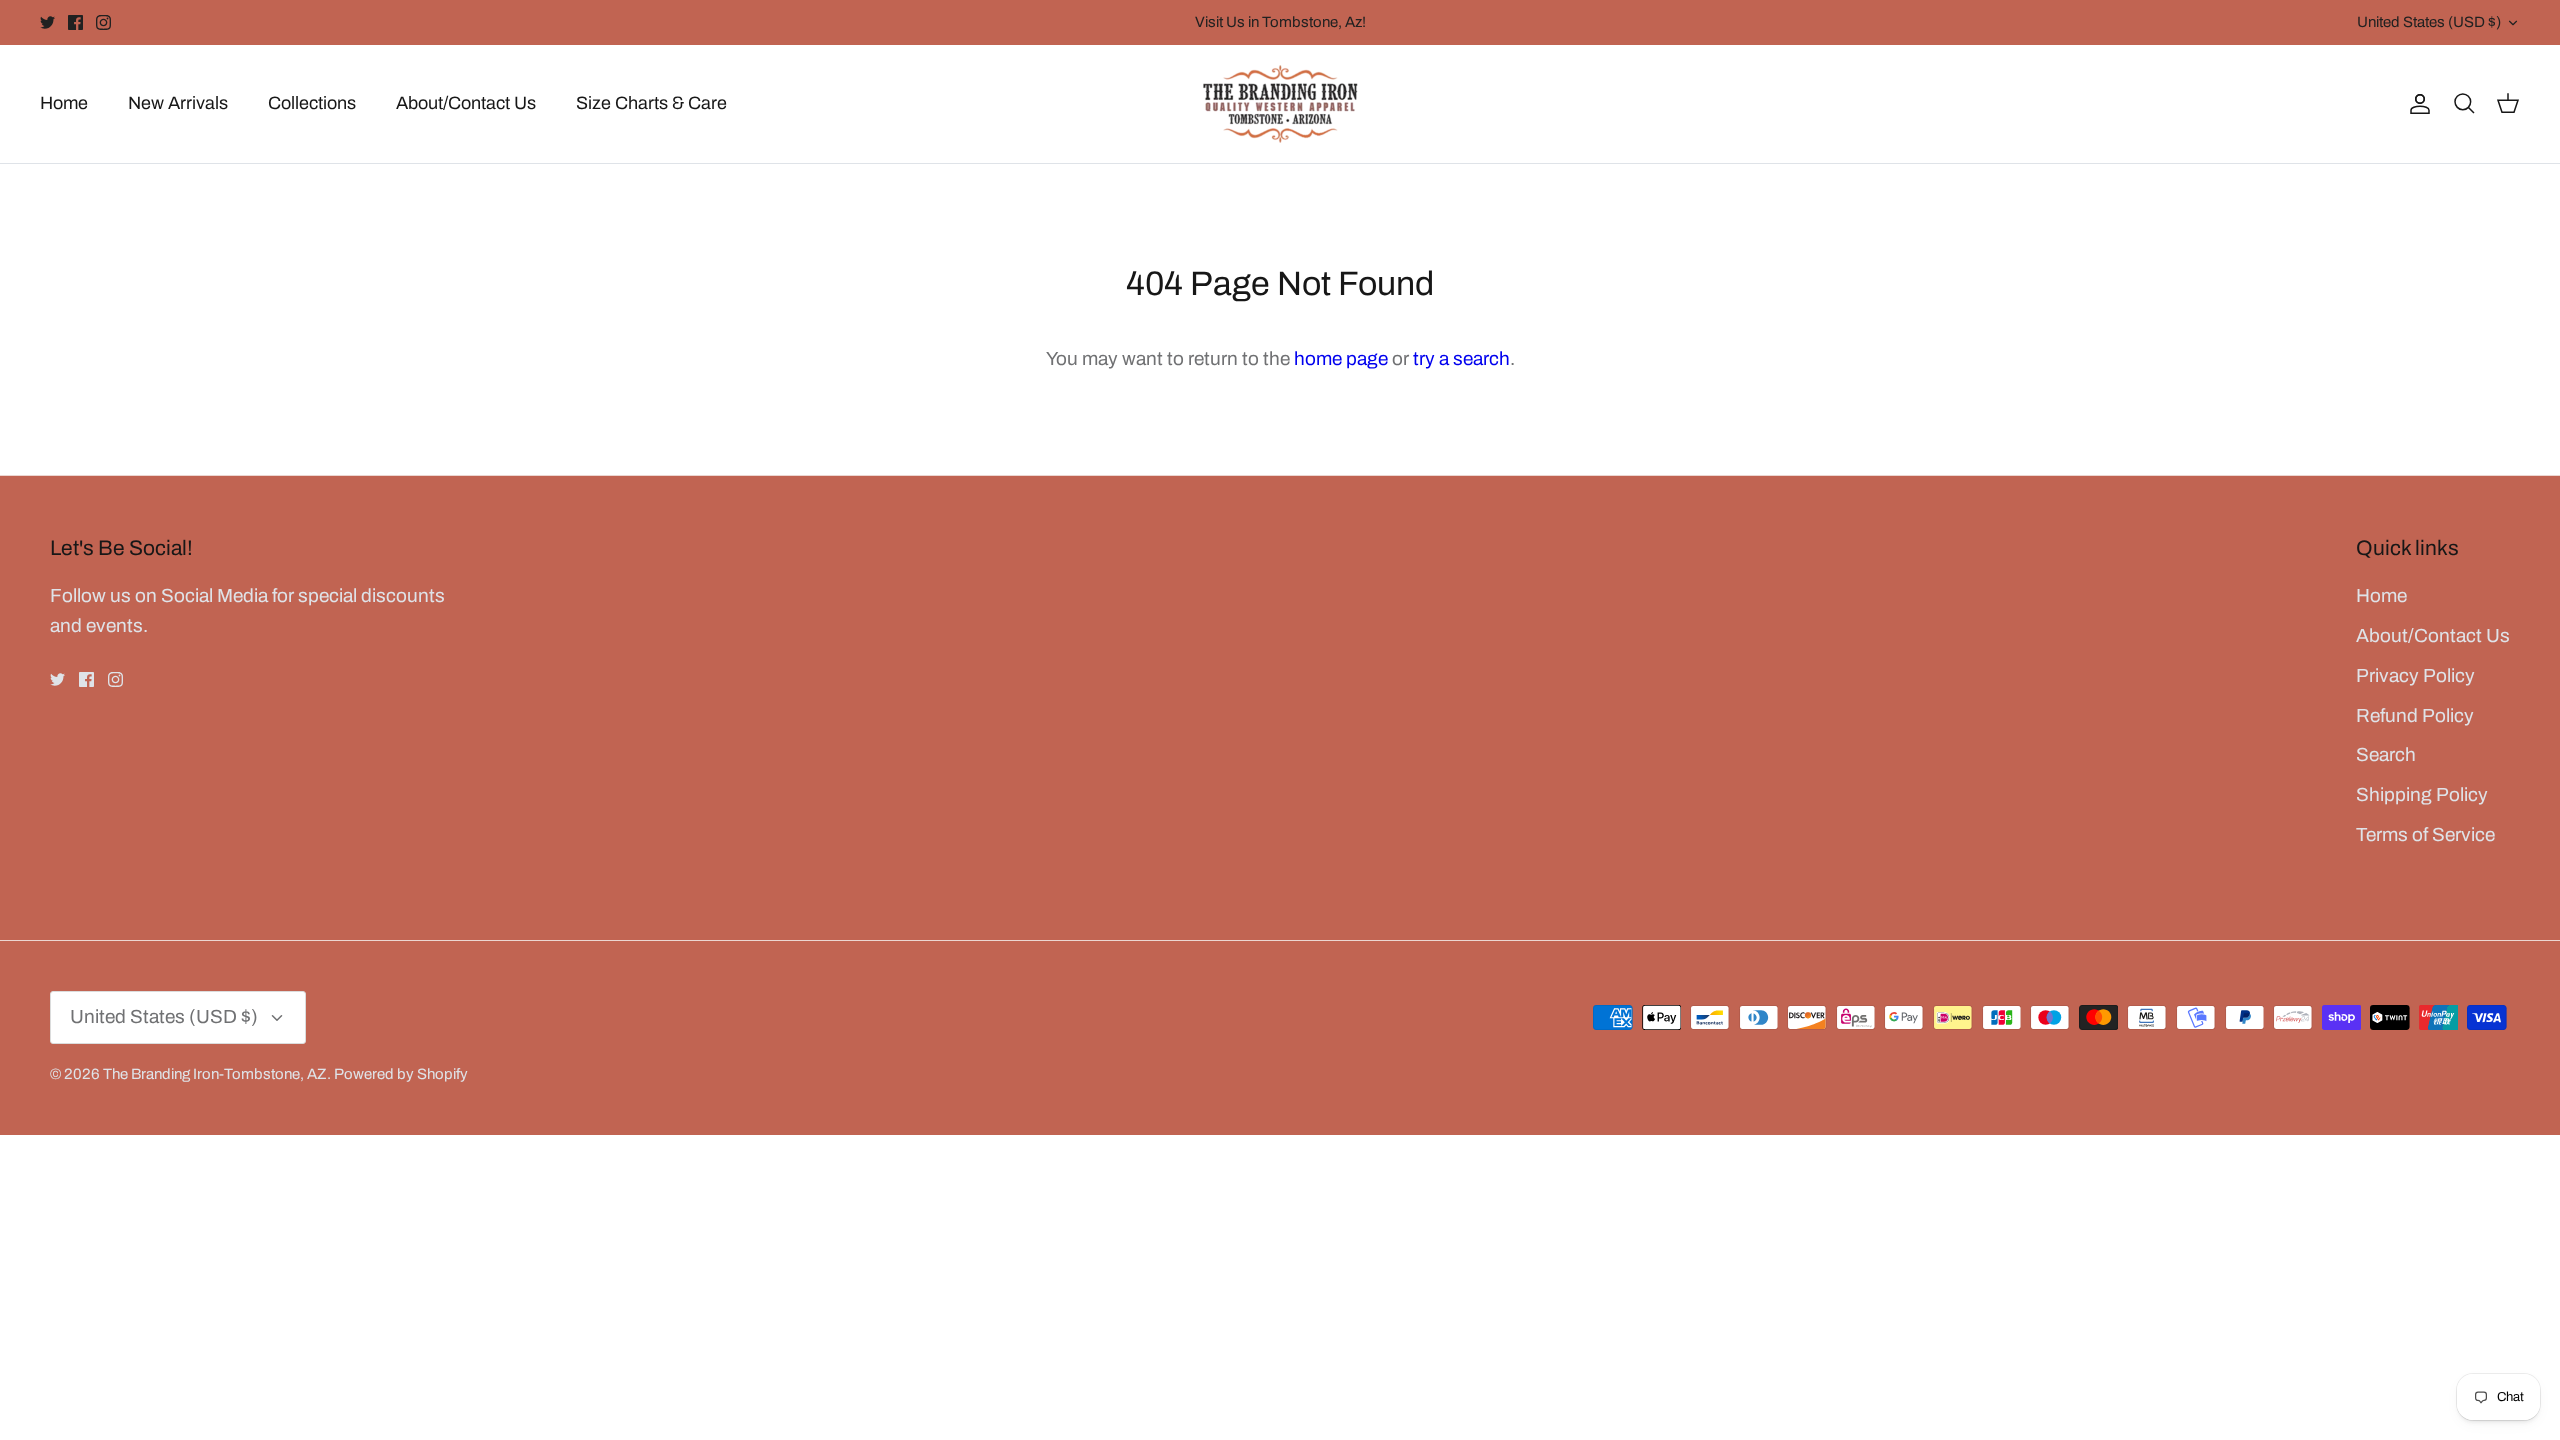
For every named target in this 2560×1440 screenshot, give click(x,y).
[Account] (2416, 103)
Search (2386, 754)
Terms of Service (2425, 834)
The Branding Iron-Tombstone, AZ (215, 1074)
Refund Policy (2415, 715)
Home (64, 103)
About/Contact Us (466, 103)
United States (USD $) (2429, 22)
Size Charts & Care (651, 103)
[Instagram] (103, 22)
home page (1341, 358)
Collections (312, 103)
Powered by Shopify (401, 1074)
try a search (1461, 358)
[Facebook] (75, 22)
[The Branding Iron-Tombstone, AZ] (1280, 104)
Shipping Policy (2422, 794)
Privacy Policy (2415, 675)
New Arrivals (178, 103)
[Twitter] (47, 22)
